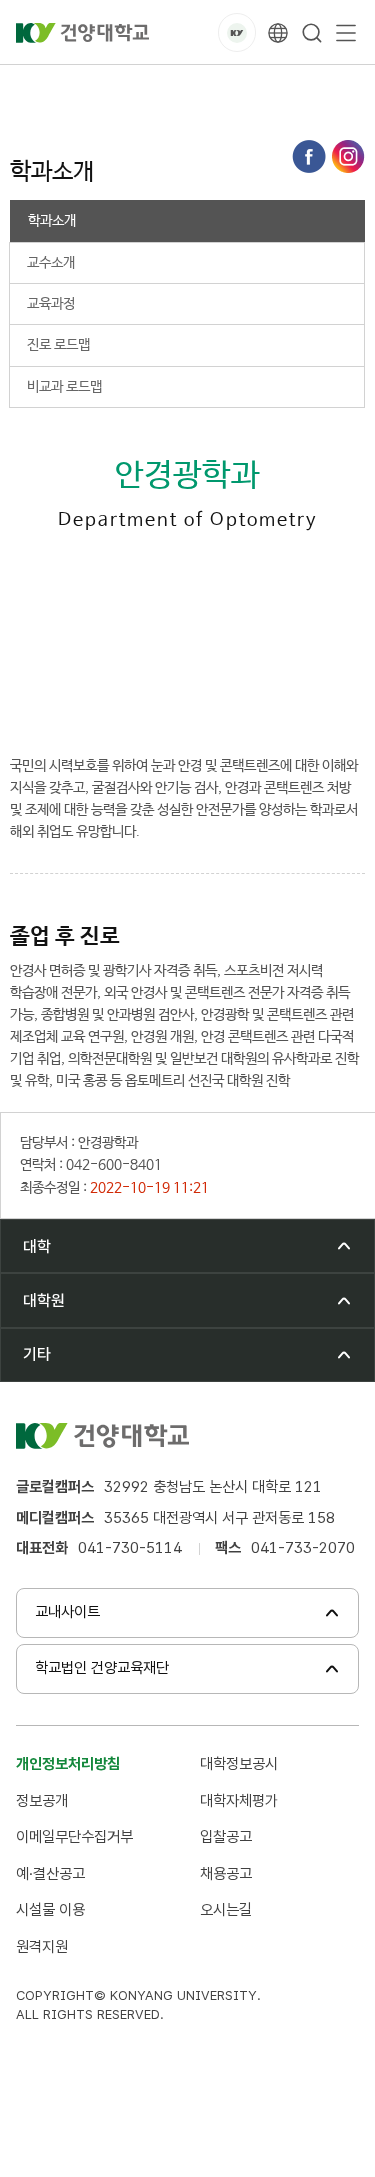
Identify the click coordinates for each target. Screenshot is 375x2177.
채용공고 (226, 1874)
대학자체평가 (239, 1801)
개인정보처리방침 (68, 1764)
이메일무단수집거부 (74, 1837)
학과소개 (338, 87)
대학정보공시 (239, 1764)
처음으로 (34, 87)
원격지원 (42, 1947)
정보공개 (42, 1801)
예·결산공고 (50, 1874)
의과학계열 (168, 87)
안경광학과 (256, 87)
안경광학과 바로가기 (129, 700)
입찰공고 (226, 1837)
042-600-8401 (118, 650)
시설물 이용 (50, 1910)
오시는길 (226, 1910)
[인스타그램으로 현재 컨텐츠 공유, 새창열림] (348, 156)
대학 (98, 87)
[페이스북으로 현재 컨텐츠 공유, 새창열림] (309, 156)
